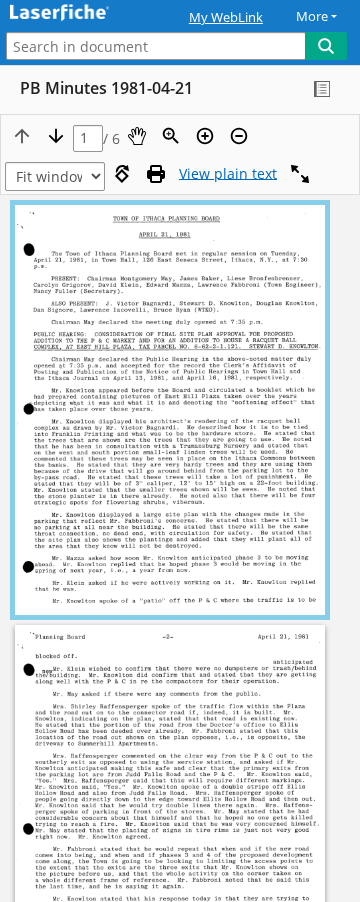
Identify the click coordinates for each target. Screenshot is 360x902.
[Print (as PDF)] (156, 174)
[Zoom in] (205, 136)
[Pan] (137, 136)
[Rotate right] (122, 174)
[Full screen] (300, 174)
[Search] (326, 46)
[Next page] (56, 136)
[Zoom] (171, 136)
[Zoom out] (239, 136)
